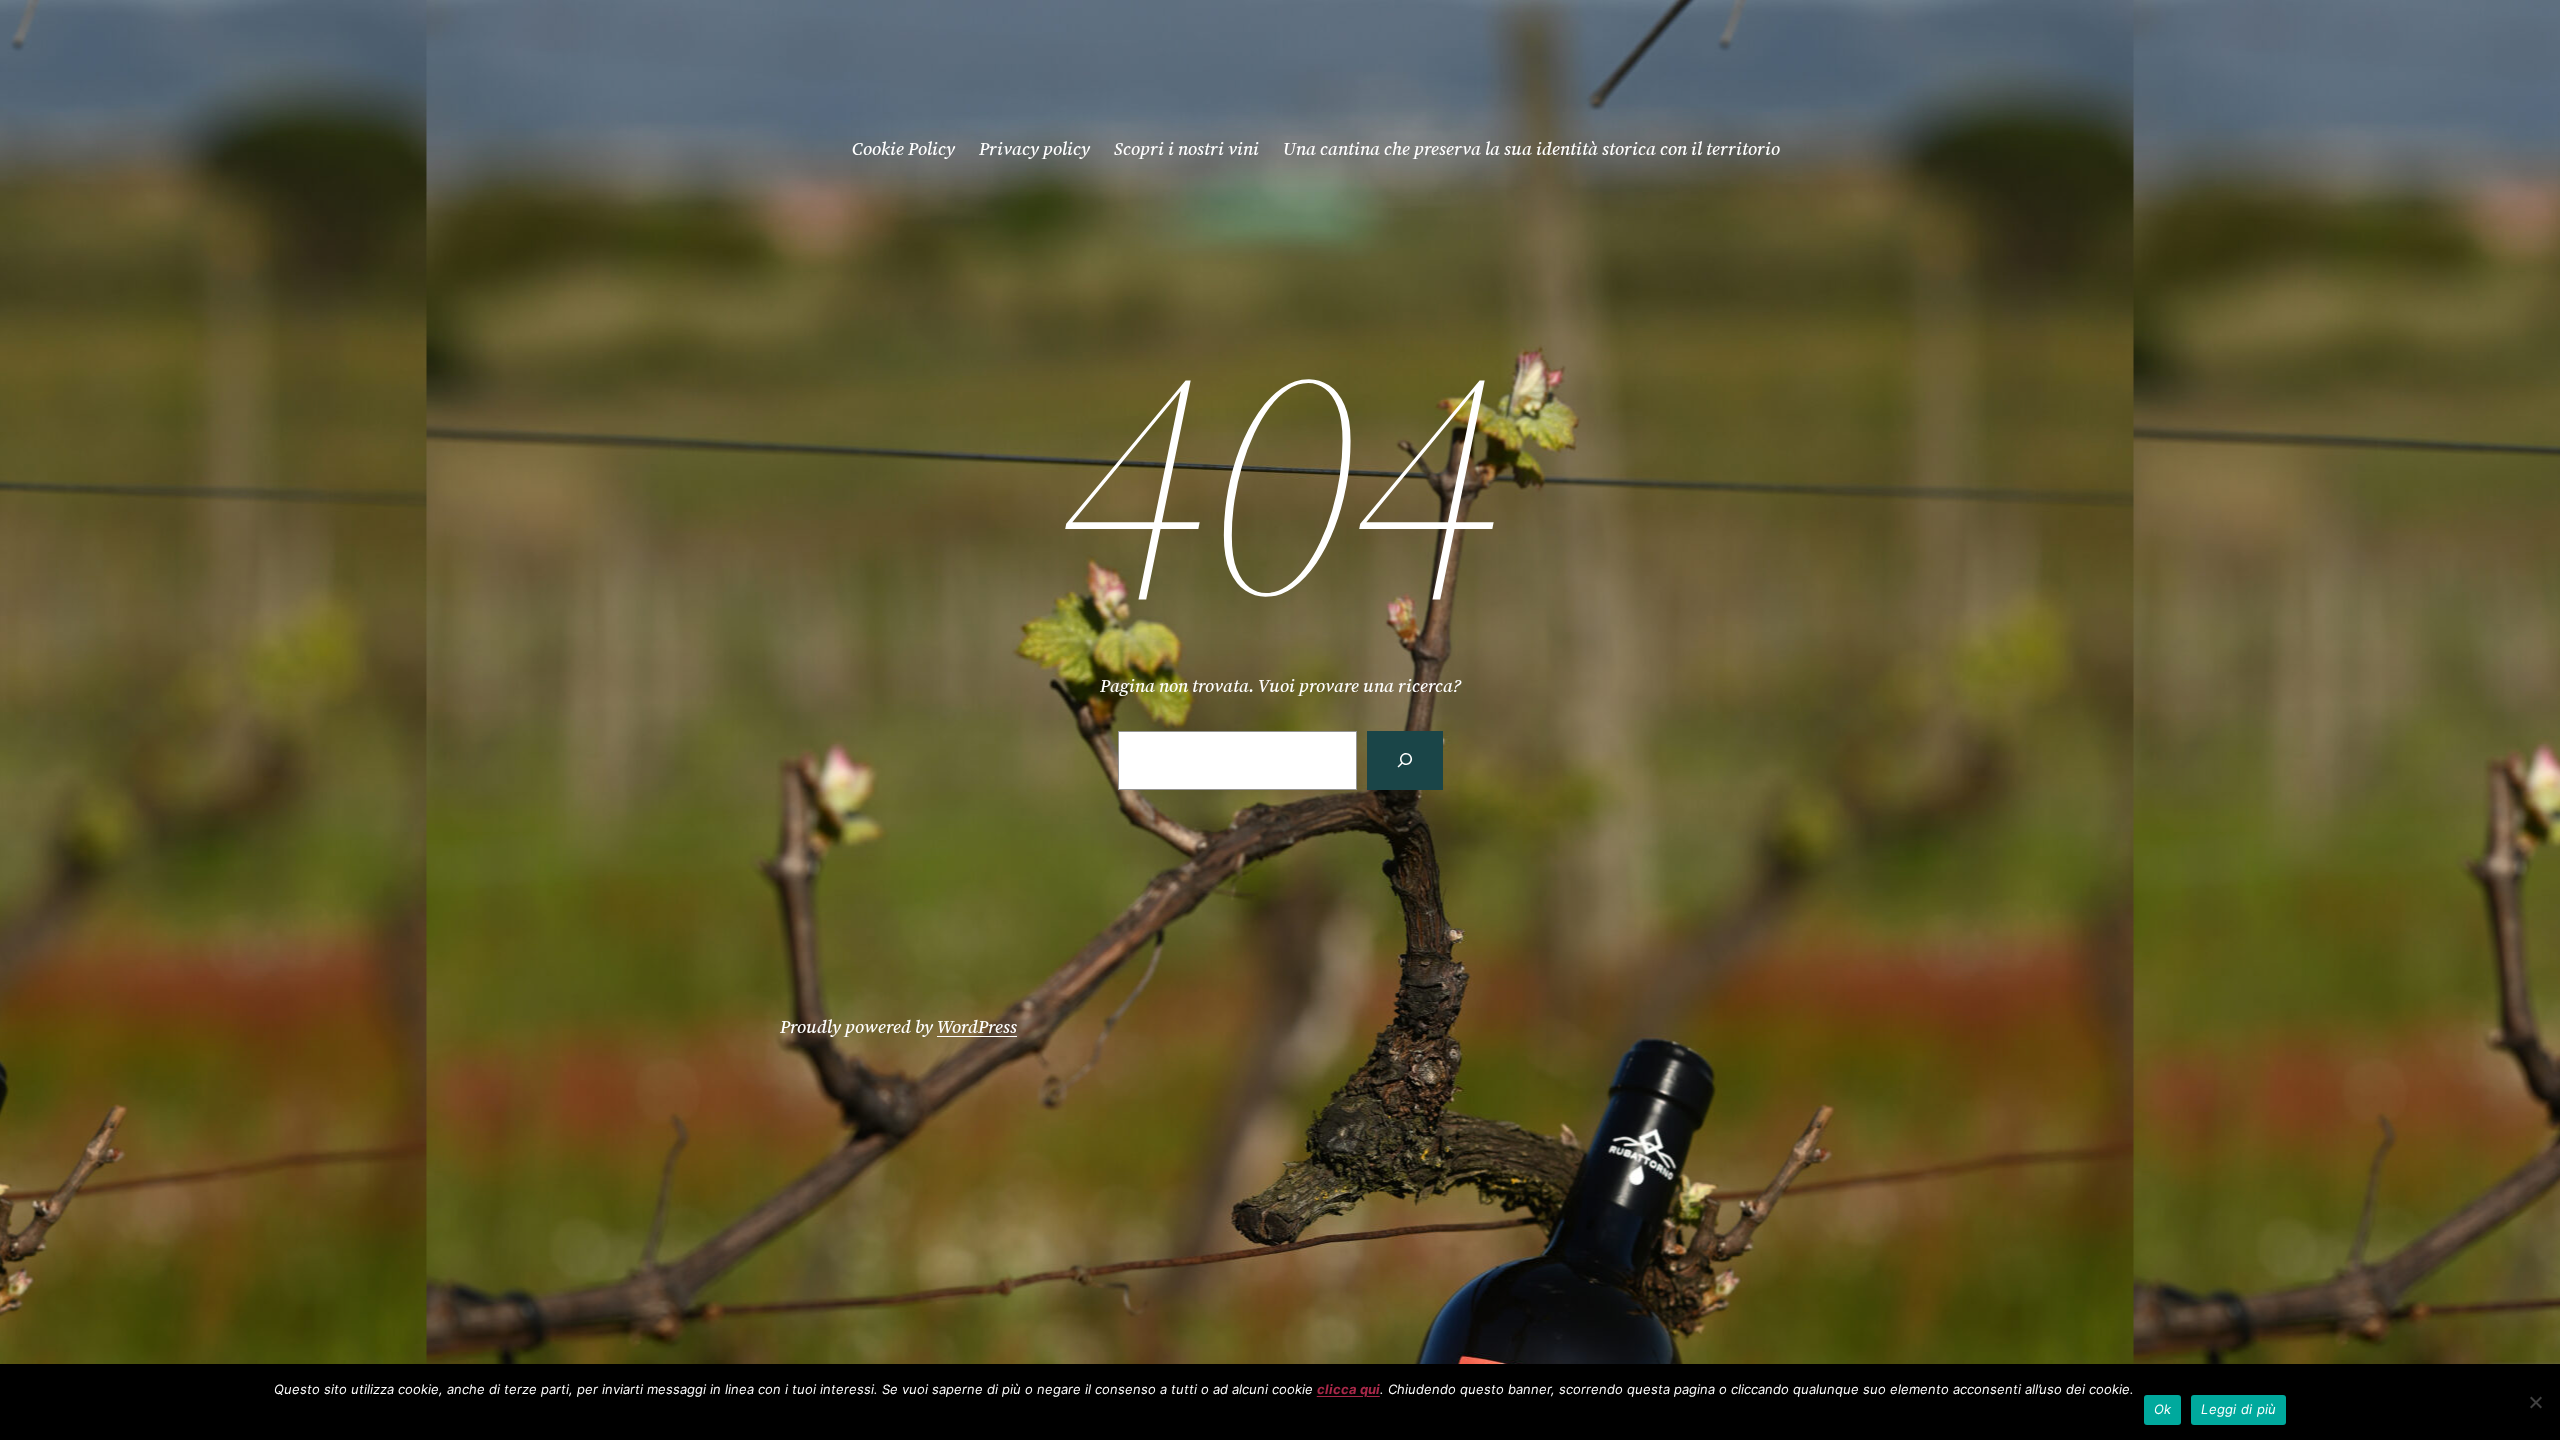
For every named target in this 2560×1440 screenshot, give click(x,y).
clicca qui (1348, 1389)
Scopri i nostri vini (1186, 148)
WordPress (977, 1026)
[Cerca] (1405, 760)
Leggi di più (2238, 1409)
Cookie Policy (903, 148)
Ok (2163, 1409)
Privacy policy (1034, 148)
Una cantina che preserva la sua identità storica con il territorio (1531, 148)
